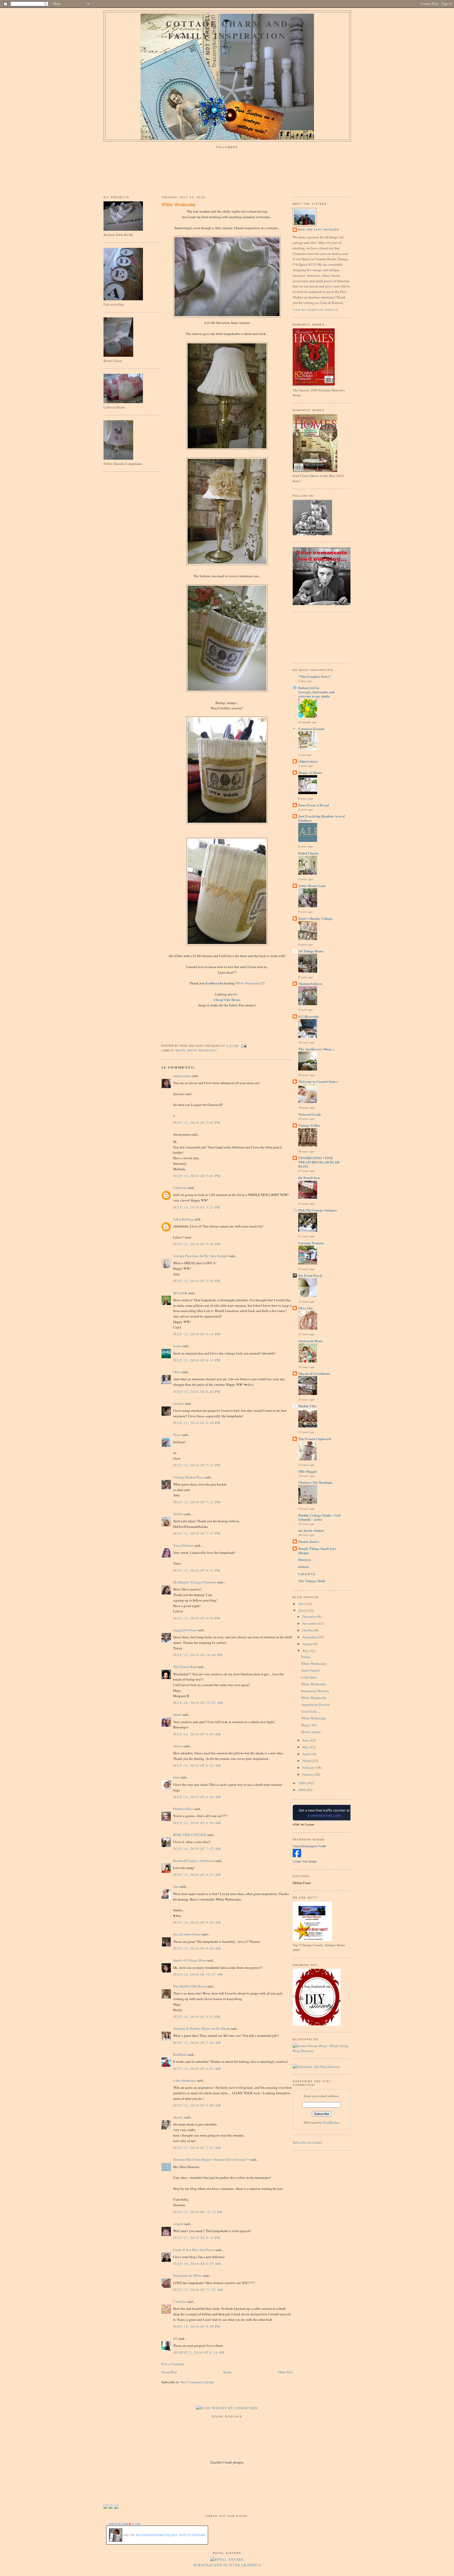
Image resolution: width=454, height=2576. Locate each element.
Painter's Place (183, 1809)
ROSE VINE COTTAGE (190, 1835)
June (176, 1777)
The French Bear (185, 1667)
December (310, 1617)
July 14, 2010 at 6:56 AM (197, 1823)
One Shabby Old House (190, 1986)
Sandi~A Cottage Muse (190, 1960)
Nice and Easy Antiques (318, 230)
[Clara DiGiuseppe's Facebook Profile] (297, 1856)
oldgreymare (182, 1076)
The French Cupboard (315, 1439)
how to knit (225, 967)
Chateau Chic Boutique (315, 1482)
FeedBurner (331, 2122)
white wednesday (202, 1050)
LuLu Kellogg (183, 1219)
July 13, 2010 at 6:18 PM (197, 1360)
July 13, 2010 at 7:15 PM (197, 1465)
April (306, 1754)
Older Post (285, 2372)
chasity (178, 2117)
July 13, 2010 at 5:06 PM (197, 1176)
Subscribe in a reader (307, 2142)
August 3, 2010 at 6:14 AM (199, 2352)
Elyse (177, 1435)
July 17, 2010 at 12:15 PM (198, 2212)
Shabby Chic (307, 1406)
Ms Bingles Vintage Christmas (195, 1582)
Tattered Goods (310, 1114)
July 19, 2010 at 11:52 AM (198, 2290)
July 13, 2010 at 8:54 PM (197, 1618)
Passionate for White (188, 2275)
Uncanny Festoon (311, 1243)
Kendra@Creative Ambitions (194, 1861)
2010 (302, 1610)
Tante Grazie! (311, 1670)
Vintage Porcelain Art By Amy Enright (201, 1256)
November (310, 1623)
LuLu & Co (307, 1574)
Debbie (178, 1514)
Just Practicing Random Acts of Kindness (321, 818)
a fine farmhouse (185, 2080)
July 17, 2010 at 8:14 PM (197, 2238)
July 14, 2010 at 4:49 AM (197, 1734)
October (308, 1630)
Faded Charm (308, 853)
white (180, 1050)
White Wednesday (179, 204)
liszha (177, 1346)
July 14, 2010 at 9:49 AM (197, 1948)
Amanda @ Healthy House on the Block (202, 2028)
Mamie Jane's (309, 1541)
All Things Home (311, 951)
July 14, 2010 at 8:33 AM (197, 1875)
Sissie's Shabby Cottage (315, 918)
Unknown (180, 1188)
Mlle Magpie (308, 1471)
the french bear (309, 1177)
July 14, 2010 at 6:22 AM (197, 1765)
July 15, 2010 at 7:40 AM (197, 2043)
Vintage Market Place (189, 1477)
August (308, 1644)
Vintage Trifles (309, 1125)
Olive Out (305, 1308)
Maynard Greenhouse (314, 1373)
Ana (176, 1886)
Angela (178, 2224)
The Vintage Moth (312, 1581)
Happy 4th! (309, 1725)
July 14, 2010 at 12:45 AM (198, 1703)
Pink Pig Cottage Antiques (318, 1210)
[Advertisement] (316, 637)
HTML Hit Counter (303, 1825)
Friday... (307, 1657)
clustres (179, 1403)
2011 (302, 1604)
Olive (177, 1372)
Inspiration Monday (315, 1691)
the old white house (187, 1934)
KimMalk (180, 2054)
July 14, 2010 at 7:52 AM (197, 1849)
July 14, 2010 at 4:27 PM (197, 2017)
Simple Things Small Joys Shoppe (317, 1551)
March (307, 1761)
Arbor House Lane (312, 886)
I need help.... (311, 1711)
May (306, 1747)
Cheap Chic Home (227, 1000)
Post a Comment (173, 2364)
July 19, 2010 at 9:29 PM (197, 2326)
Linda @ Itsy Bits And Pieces (194, 2250)
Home (228, 2372)
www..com (125, 2524)
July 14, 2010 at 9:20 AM (197, 1922)
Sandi (177, 1714)
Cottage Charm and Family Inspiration (227, 30)
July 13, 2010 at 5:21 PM (197, 1207)
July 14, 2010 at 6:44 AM (197, 1797)
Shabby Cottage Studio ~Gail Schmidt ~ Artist (319, 1517)
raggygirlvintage (185, 1630)
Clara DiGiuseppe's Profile (309, 1846)
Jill (175, 2338)
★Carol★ (180, 1293)
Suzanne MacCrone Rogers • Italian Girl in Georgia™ (211, 2159)
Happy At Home (310, 772)
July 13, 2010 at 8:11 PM (197, 1570)
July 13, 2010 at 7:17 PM (197, 1533)
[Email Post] (243, 1046)
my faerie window (311, 1530)
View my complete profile (316, 310)
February (309, 1767)
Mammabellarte (310, 983)
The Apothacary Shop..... (316, 1049)
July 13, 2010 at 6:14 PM (197, 1334)
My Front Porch (310, 1275)
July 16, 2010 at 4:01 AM (197, 2069)
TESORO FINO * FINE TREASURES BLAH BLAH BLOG (319, 1162)
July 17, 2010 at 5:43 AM (197, 2148)
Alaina (178, 1746)
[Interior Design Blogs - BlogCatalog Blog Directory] (322, 2051)
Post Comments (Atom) (197, 2382)
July (306, 1651)
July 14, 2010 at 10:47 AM (198, 1974)
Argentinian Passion (315, 1704)
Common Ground (311, 729)
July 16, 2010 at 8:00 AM (197, 2105)
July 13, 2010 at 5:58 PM (197, 1281)
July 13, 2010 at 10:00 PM (198, 1655)
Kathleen (213, 983)
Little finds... (310, 1677)
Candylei (180, 2301)
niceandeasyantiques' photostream (171, 2535)
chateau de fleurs (311, 1341)
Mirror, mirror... (312, 1732)
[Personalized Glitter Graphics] (227, 2559)
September (310, 1637)
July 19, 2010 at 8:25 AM (197, 2264)
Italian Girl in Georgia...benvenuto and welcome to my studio (316, 692)
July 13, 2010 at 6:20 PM (197, 1392)
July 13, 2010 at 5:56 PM (197, 1244)
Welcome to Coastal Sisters (318, 1081)
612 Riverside (308, 1016)
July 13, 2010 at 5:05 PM (197, 1122)
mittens (304, 1567)
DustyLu (305, 1559)
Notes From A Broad (314, 805)
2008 (302, 1790)
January (308, 1774)
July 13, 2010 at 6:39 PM (197, 1423)
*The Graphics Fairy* (315, 676)
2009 (302, 1783)
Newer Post (169, 2372)
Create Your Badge (305, 1861)
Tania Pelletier (183, 1545)
